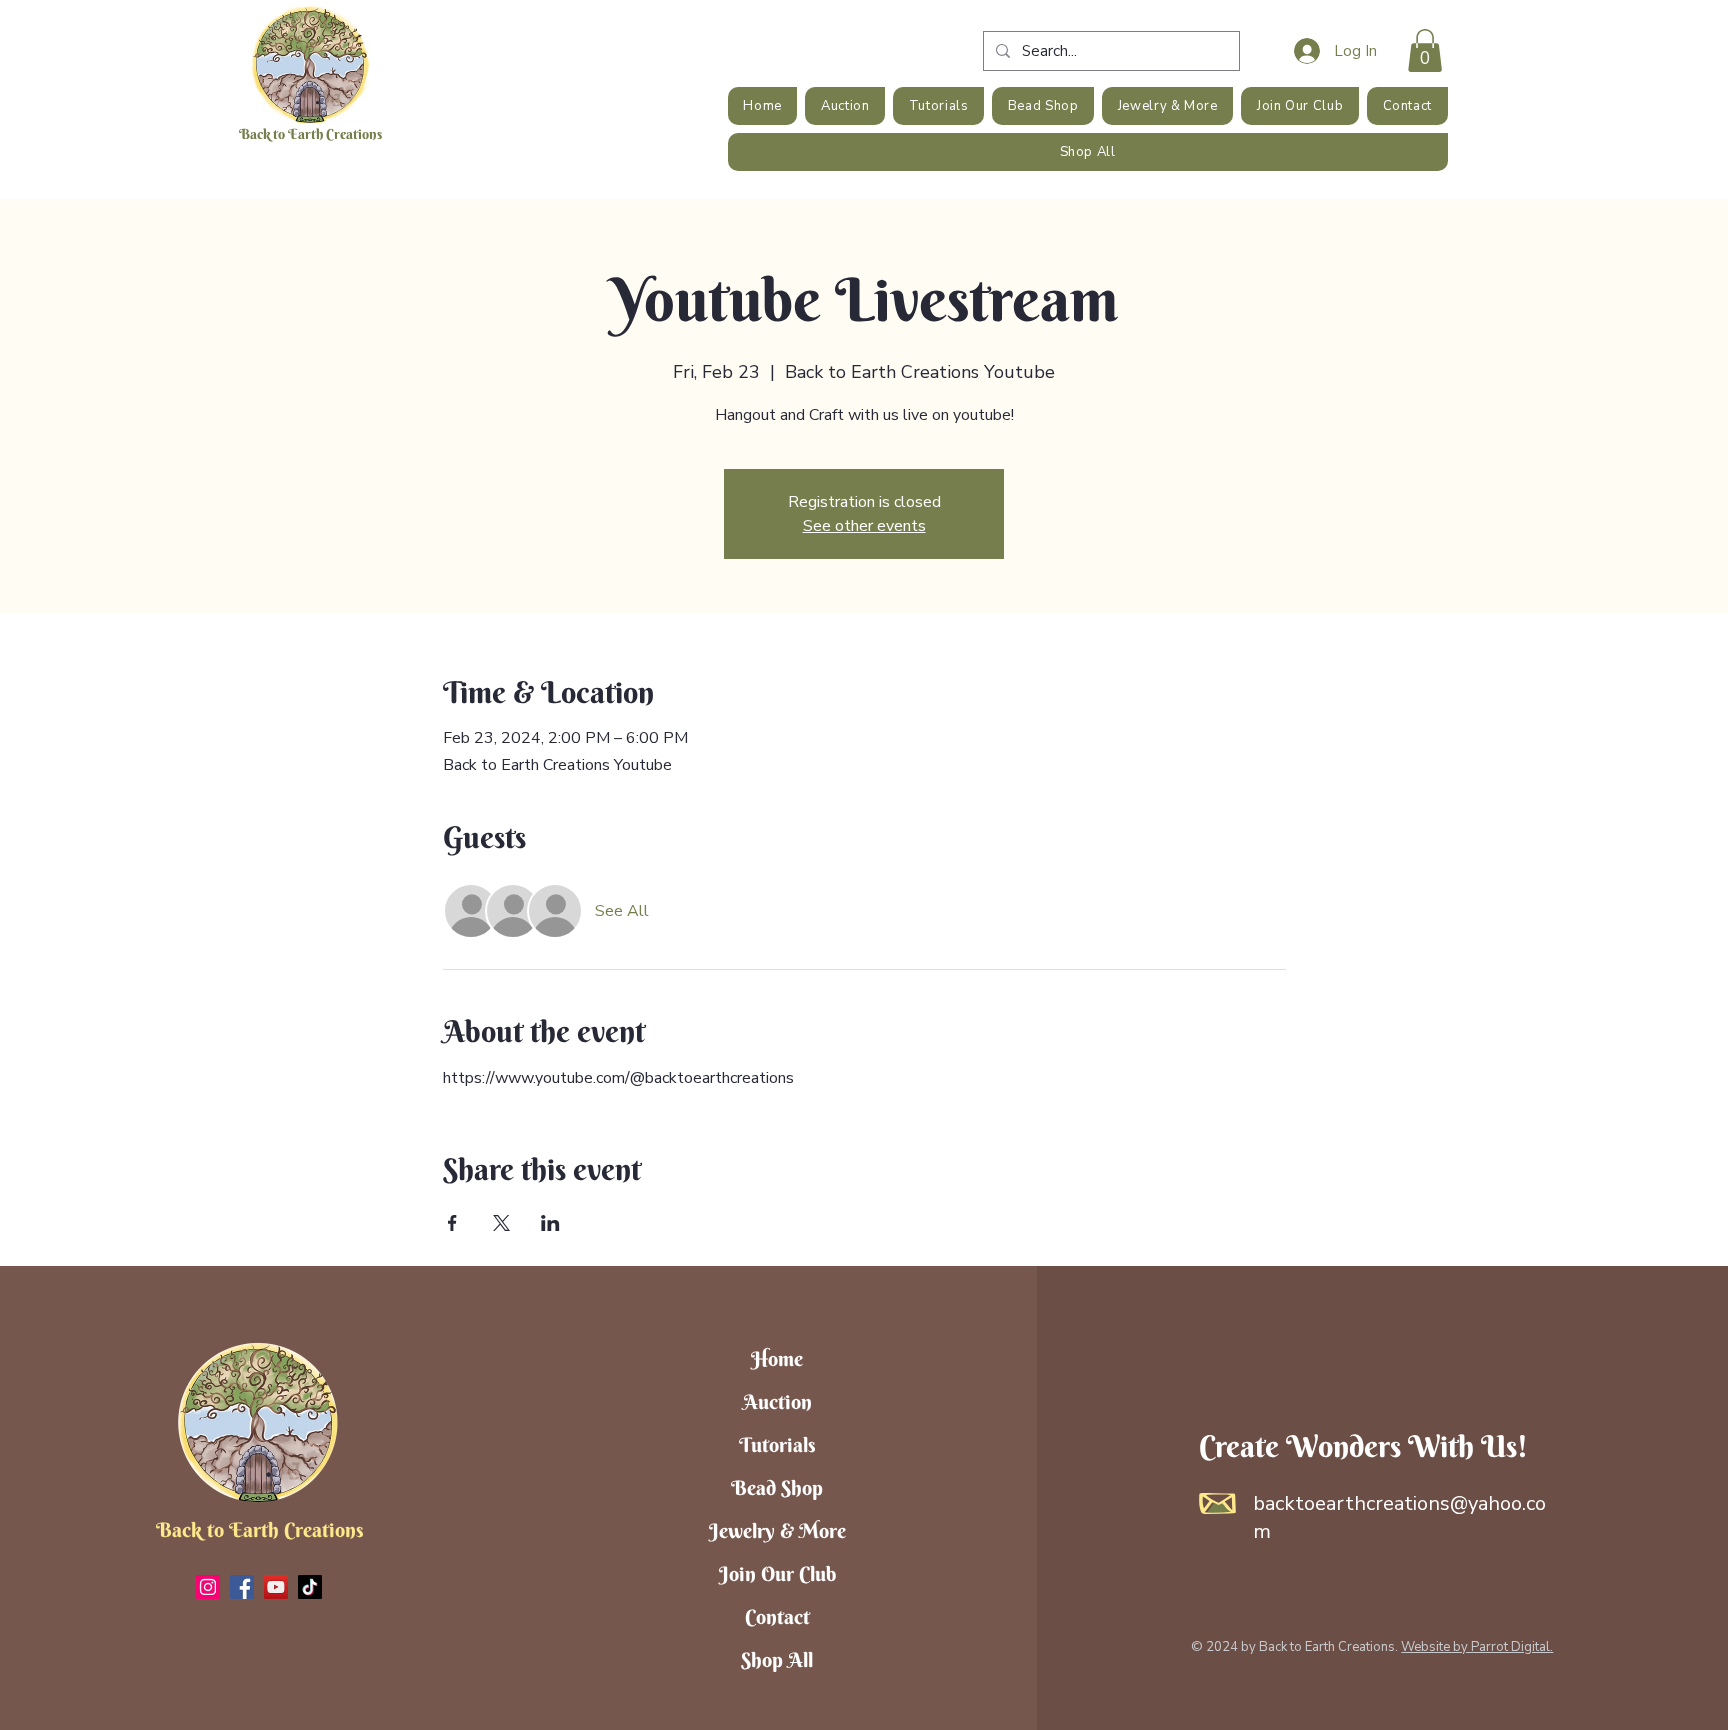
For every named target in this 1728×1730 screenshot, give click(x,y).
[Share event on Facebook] (452, 1223)
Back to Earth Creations (310, 134)
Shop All (777, 1659)
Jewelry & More (777, 1530)
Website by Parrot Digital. (1477, 1647)
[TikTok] (310, 1587)
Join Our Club (777, 1573)
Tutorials (777, 1444)
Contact (777, 1616)
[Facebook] (242, 1587)
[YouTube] (276, 1587)
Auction (777, 1401)
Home (777, 1358)
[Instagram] (208, 1587)
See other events (864, 526)
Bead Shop (777, 1487)
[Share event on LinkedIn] (550, 1223)
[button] (1425, 50)
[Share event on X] (501, 1223)
